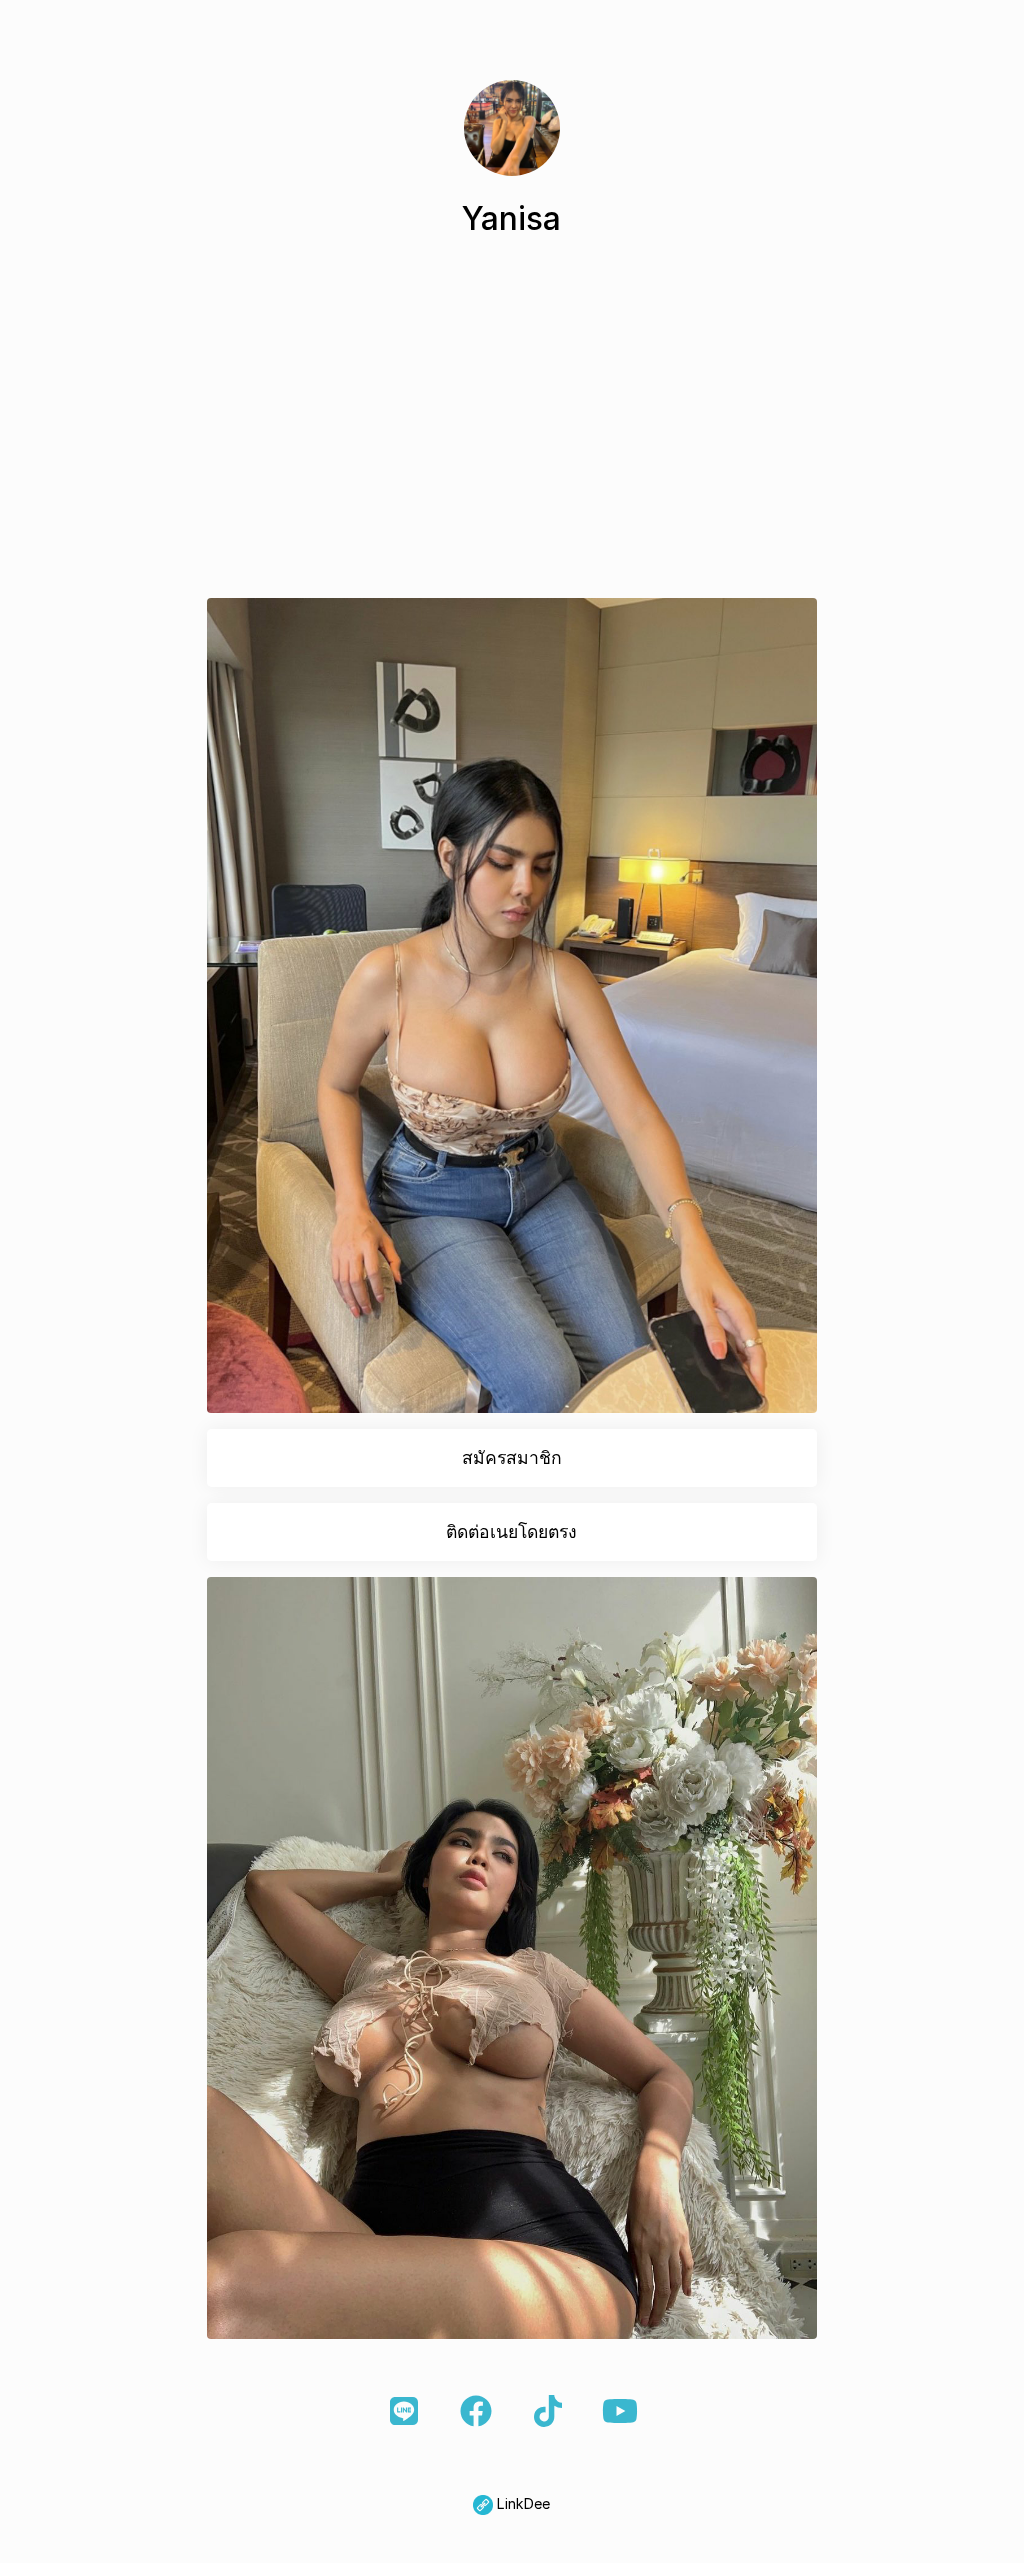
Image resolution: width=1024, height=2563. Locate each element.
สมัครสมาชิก (512, 1457)
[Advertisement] (512, 426)
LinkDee (521, 2503)
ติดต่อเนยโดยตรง (511, 1531)
